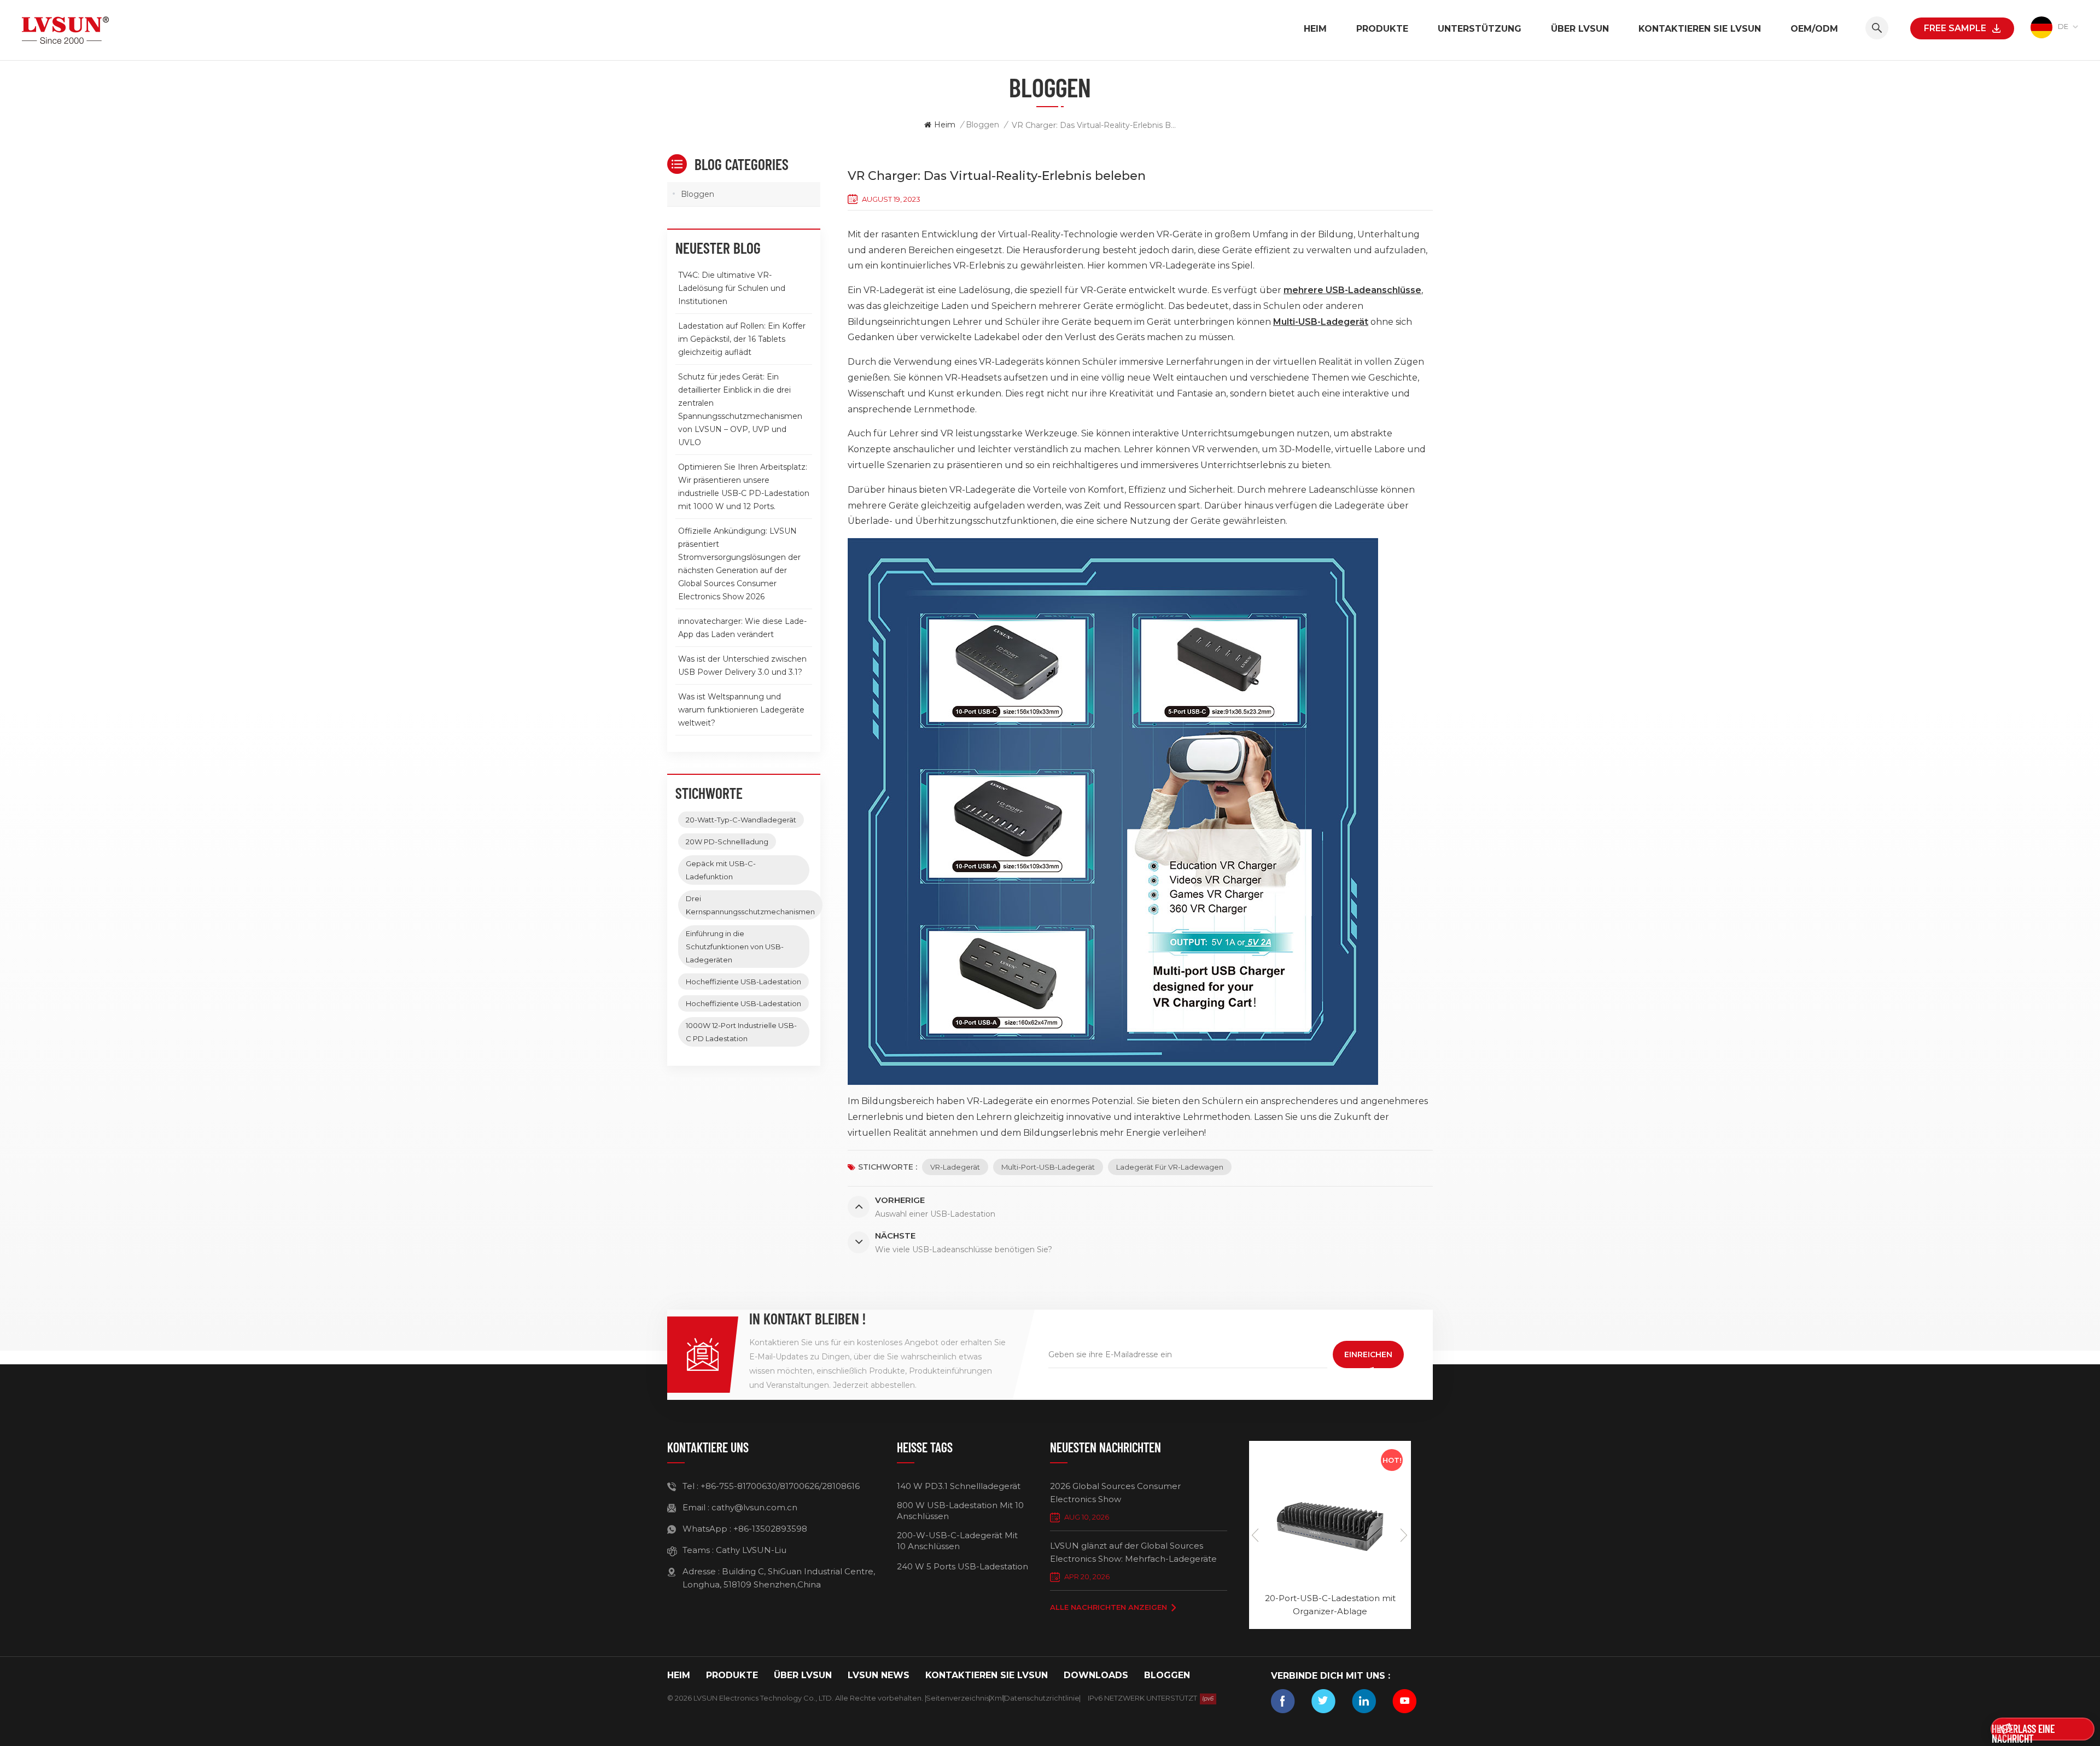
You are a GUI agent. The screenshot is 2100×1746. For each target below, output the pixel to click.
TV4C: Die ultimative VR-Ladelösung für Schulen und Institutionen (732, 288)
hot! (1392, 1460)
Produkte (1382, 29)
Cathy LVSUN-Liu (751, 1550)
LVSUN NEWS (879, 1675)
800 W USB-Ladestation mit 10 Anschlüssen (960, 1511)
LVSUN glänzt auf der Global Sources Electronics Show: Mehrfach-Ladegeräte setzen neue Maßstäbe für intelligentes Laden (1133, 1553)
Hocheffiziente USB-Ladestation (743, 982)
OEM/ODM (1814, 29)
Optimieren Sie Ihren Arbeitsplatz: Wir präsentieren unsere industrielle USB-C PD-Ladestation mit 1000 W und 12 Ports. (744, 487)
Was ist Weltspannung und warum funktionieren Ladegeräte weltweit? (741, 710)
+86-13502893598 (770, 1529)
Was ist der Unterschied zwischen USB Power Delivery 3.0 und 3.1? (742, 665)
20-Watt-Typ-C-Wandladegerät (741, 820)
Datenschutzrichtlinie (1042, 1698)
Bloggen (982, 125)
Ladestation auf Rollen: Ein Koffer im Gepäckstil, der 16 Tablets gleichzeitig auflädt (742, 339)
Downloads (1096, 1675)
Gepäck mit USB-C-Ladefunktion (721, 870)
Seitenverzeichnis (958, 1698)
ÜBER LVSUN (1580, 29)
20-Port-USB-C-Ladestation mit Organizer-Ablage (1330, 1605)
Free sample (1955, 28)
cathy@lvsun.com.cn (754, 1507)
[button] (1404, 1535)
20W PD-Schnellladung (727, 842)
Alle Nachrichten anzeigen (1109, 1607)
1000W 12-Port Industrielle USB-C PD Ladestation (741, 1032)
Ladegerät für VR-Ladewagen (1170, 1167)
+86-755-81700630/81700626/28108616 (780, 1486)
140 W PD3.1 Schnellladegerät (959, 1486)
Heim (1315, 29)
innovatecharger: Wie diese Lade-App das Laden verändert (742, 628)
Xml (997, 1698)
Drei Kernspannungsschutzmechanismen (750, 905)
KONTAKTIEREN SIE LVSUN (1700, 29)
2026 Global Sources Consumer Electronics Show (1115, 1493)
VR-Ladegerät (955, 1167)
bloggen (1167, 1675)
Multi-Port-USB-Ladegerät (1048, 1167)
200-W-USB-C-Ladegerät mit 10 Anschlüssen (957, 1541)
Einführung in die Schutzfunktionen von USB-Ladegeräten (735, 947)
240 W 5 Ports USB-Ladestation (962, 1566)
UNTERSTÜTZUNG (1480, 29)
